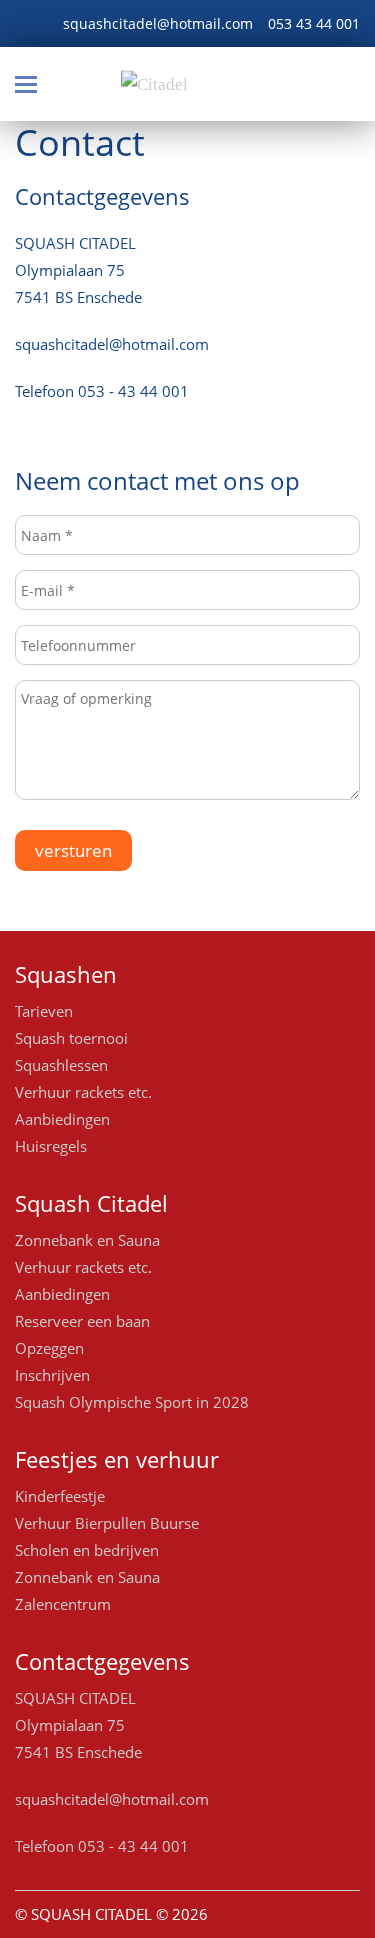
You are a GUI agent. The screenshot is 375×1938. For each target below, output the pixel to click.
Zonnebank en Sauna (87, 1240)
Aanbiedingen (62, 1119)
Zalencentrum (63, 1604)
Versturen (73, 850)
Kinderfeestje (60, 1496)
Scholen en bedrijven (87, 1550)
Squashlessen (61, 1065)
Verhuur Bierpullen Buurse (107, 1523)
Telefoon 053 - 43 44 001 (102, 391)
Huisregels (51, 1146)
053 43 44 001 (314, 23)
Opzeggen (49, 1348)
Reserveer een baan (82, 1321)
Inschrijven (52, 1375)
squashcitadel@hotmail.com (158, 23)
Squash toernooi (71, 1038)
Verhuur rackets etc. (83, 1092)
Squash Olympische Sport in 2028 (132, 1402)
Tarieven (44, 1011)
